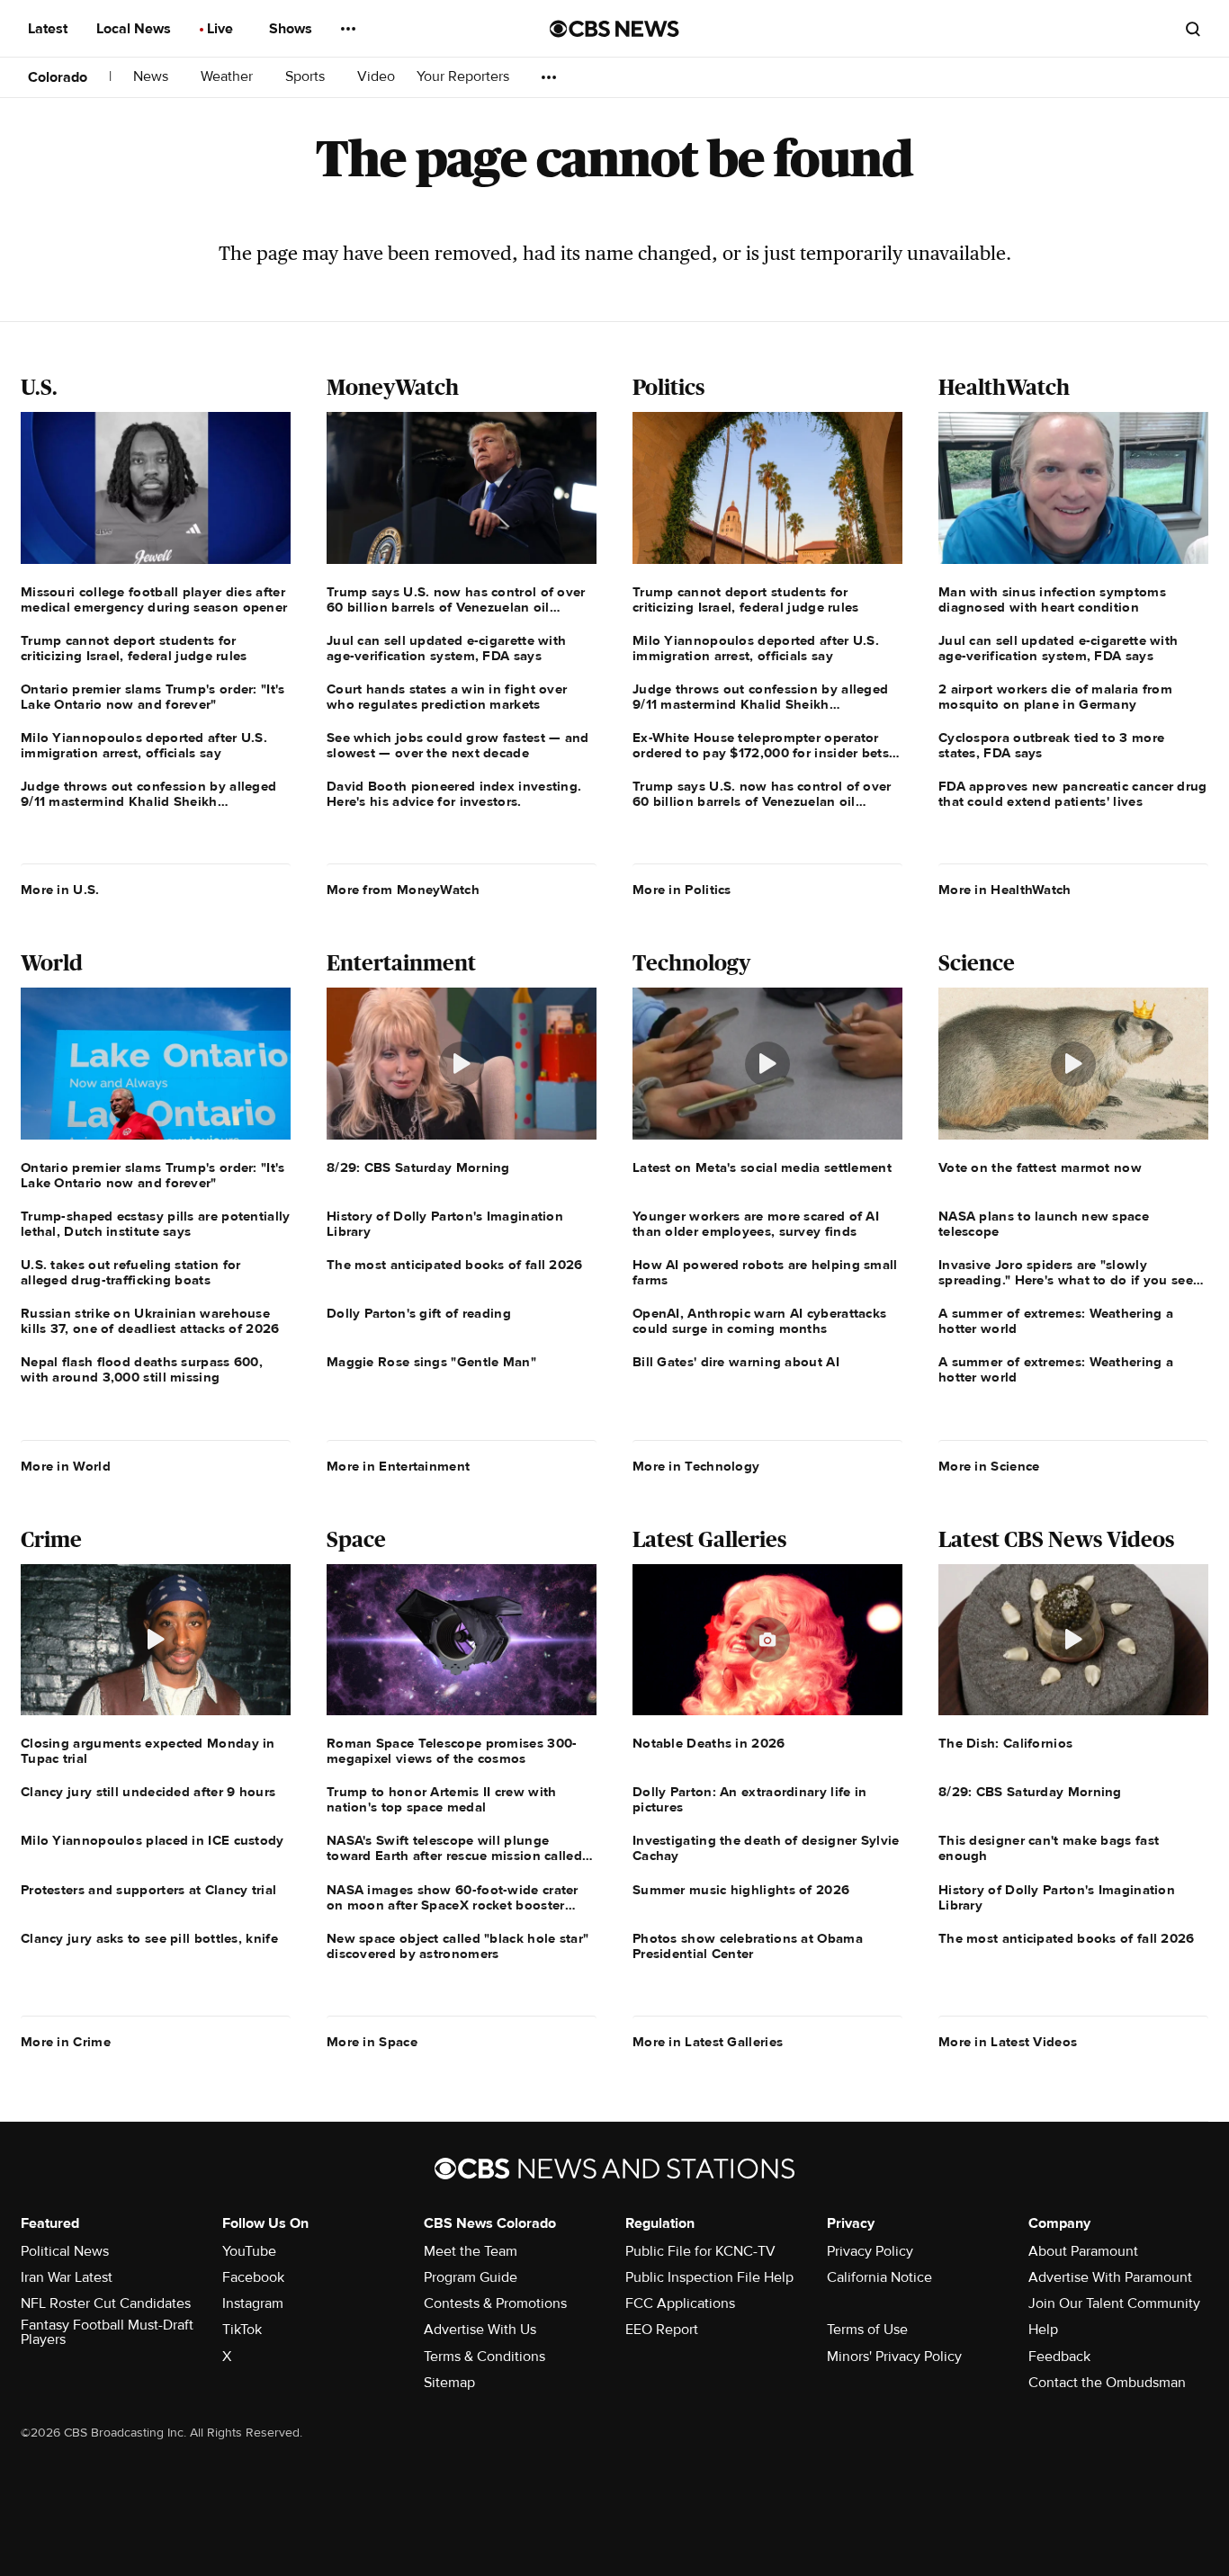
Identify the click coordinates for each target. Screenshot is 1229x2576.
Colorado (58, 77)
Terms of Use (867, 2330)
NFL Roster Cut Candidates (106, 2303)
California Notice (879, 2277)
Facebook (253, 2277)
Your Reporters (465, 77)
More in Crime (66, 2042)
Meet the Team (471, 2251)
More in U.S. (60, 890)
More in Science (989, 1466)
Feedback (1059, 2357)
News (153, 77)
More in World (66, 1466)
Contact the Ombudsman (1107, 2383)
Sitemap (449, 2383)
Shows (292, 29)
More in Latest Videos (1008, 2042)
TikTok (242, 2330)
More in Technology (696, 1466)
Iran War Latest (67, 2277)
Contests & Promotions (495, 2303)
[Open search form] (1193, 29)
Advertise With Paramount (1110, 2277)
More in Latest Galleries (708, 2042)
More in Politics (682, 890)
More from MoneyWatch (403, 890)
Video (376, 77)
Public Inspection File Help (709, 2277)
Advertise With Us (480, 2330)
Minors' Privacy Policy (894, 2357)
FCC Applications (680, 2303)
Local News (135, 29)
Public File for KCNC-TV (700, 2251)
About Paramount (1083, 2251)
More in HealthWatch (1005, 890)
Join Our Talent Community (1114, 2303)
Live (222, 29)
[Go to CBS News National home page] (614, 29)
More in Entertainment (398, 1466)
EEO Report (662, 2330)
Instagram (253, 2303)
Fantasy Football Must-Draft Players (107, 2332)
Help (1043, 2330)
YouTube (249, 2251)
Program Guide (471, 2277)
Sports (307, 77)
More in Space (372, 2042)
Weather (229, 77)
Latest (49, 29)
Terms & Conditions (484, 2357)
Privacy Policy (870, 2251)
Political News (65, 2251)
